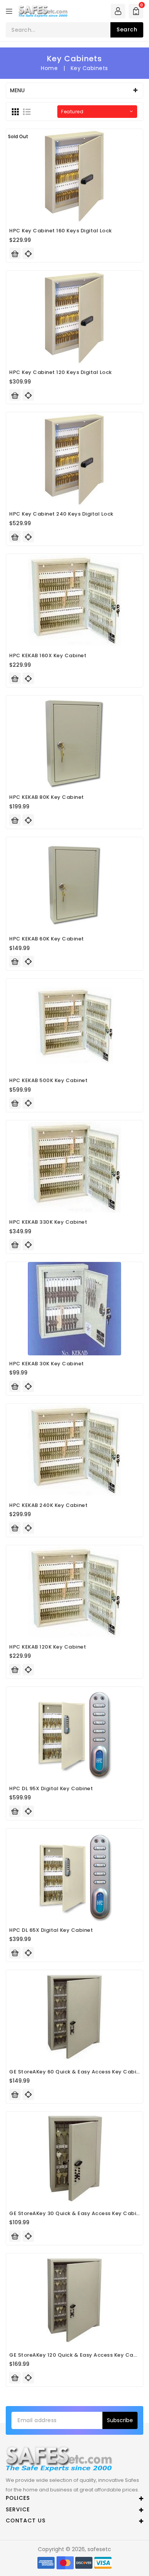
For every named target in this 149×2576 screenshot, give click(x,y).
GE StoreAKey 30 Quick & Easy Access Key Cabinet (77, 2213)
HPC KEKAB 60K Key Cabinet (47, 939)
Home (49, 68)
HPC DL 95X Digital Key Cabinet (51, 1788)
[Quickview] (28, 253)
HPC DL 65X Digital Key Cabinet (51, 1930)
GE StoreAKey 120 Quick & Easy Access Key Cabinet (78, 2355)
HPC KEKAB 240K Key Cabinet (48, 1505)
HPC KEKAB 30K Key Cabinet (47, 1364)
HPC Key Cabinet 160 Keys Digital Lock (61, 231)
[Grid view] (15, 112)
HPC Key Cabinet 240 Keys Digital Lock (61, 514)
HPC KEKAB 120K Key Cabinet (48, 1647)
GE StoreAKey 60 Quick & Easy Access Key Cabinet (77, 2072)
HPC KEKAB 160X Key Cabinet (48, 655)
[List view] (27, 112)
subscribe (120, 2420)
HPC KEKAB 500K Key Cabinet (48, 1080)
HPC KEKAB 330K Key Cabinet (48, 1222)
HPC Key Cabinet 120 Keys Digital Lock (61, 372)
